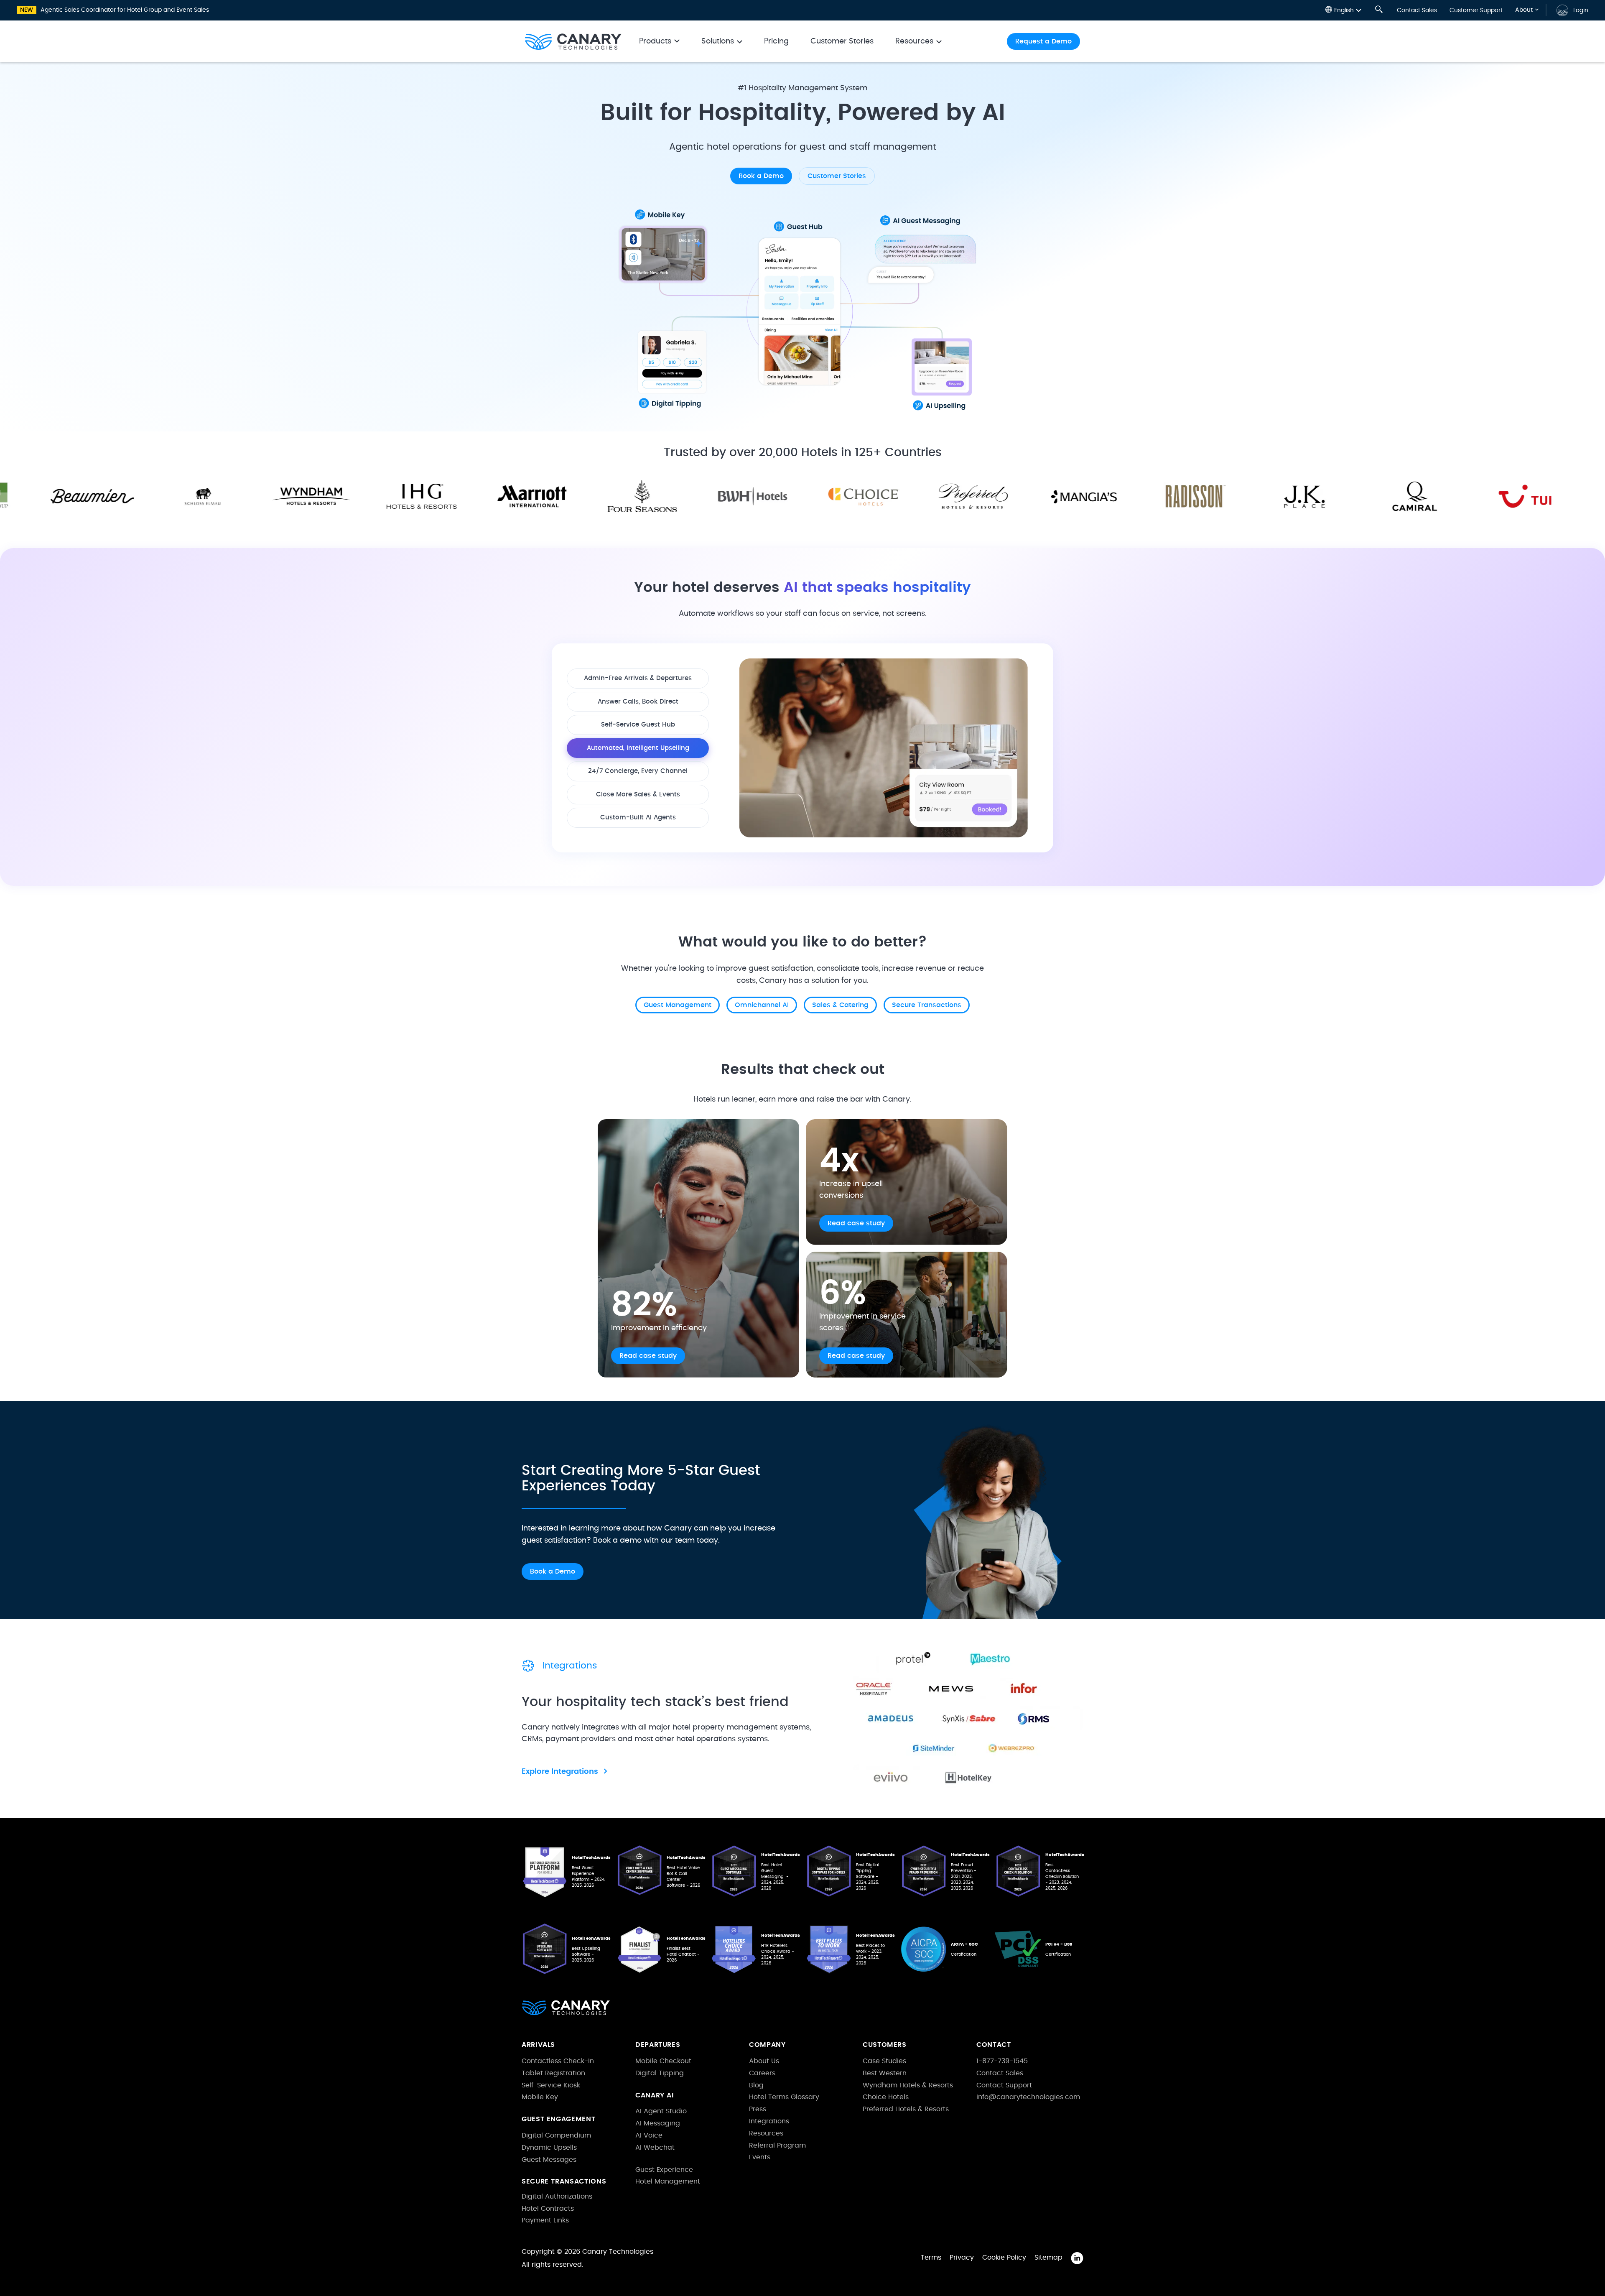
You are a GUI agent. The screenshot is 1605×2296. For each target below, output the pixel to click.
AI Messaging (658, 2123)
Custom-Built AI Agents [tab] (638, 818)
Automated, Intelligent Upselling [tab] (638, 748)
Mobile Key (540, 2097)
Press (758, 2109)
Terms (931, 2258)
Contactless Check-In (558, 2061)
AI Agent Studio (661, 2111)
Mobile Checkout (663, 2061)
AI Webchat (655, 2148)
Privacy (962, 2258)
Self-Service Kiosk (551, 2085)
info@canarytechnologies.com (1028, 2097)
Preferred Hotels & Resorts (906, 2109)
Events (760, 2157)
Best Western (885, 2073)
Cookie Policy (1004, 2258)
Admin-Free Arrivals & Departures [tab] (638, 678)
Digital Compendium (556, 2135)
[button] (1343, 10)
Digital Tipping (660, 2073)
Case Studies (884, 2061)
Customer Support (1476, 10)
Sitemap (1048, 2258)
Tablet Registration (553, 2073)
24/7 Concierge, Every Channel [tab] (638, 771)
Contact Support (1004, 2085)
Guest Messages (549, 2160)
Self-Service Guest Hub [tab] (638, 725)
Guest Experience (664, 2170)
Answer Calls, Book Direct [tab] (638, 702)
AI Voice (649, 2135)
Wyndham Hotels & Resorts (908, 2085)
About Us (764, 2061)
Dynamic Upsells (549, 2148)
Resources (766, 2133)
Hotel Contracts (548, 2209)
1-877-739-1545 (1002, 2061)
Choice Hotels (886, 2097)
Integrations (769, 2121)
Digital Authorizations (557, 2197)
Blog (756, 2085)
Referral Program (777, 2145)
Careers (762, 2073)
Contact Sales (1417, 10)
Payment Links (545, 2220)
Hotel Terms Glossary (784, 2097)
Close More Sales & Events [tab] (638, 795)
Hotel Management (668, 2181)
